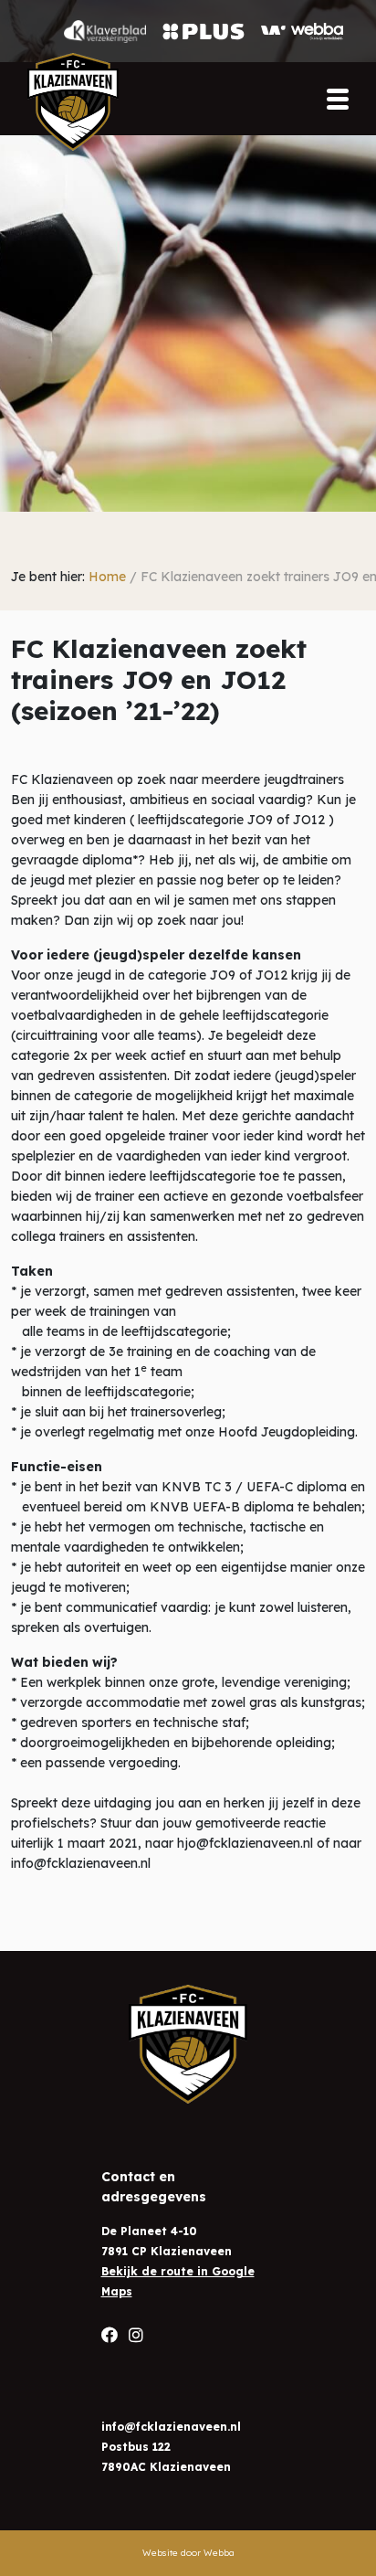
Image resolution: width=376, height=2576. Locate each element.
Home (107, 577)
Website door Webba (188, 2553)
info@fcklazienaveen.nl (171, 2427)
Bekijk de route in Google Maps (178, 2281)
